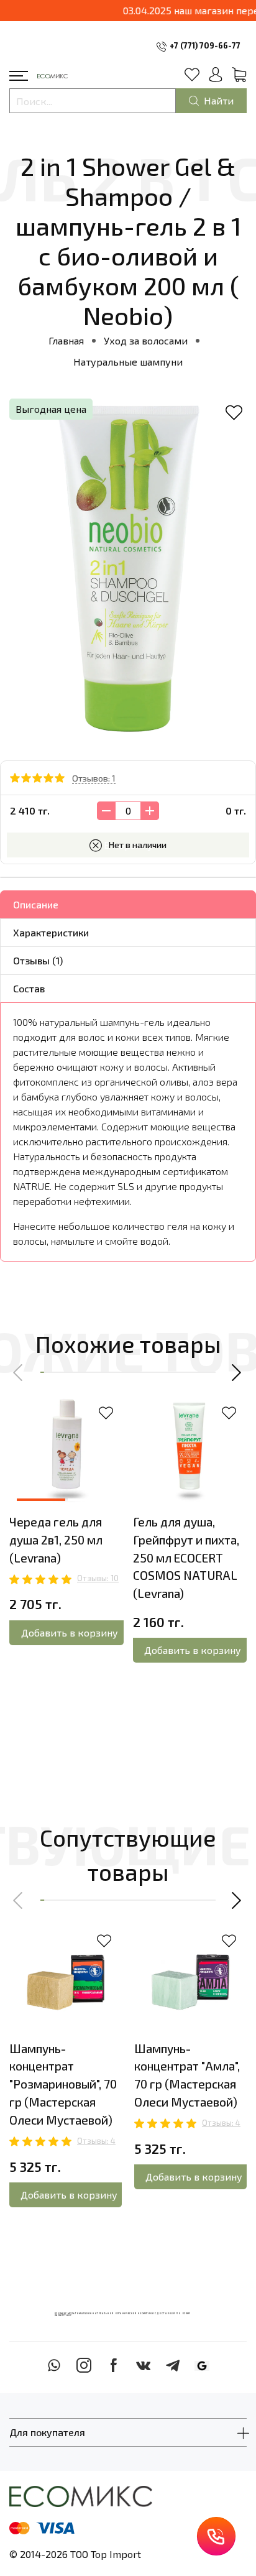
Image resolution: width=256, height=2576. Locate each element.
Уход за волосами (146, 340)
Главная (66, 340)
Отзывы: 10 (98, 1578)
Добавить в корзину (70, 1632)
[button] (19, 1372)
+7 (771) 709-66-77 (205, 45)
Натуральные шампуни (128, 362)
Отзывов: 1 (94, 778)
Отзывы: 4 (96, 2141)
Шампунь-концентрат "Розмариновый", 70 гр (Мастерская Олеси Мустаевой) (63, 2084)
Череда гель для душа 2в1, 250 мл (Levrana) (56, 1540)
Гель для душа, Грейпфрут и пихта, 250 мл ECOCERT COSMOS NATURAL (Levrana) (186, 1558)
